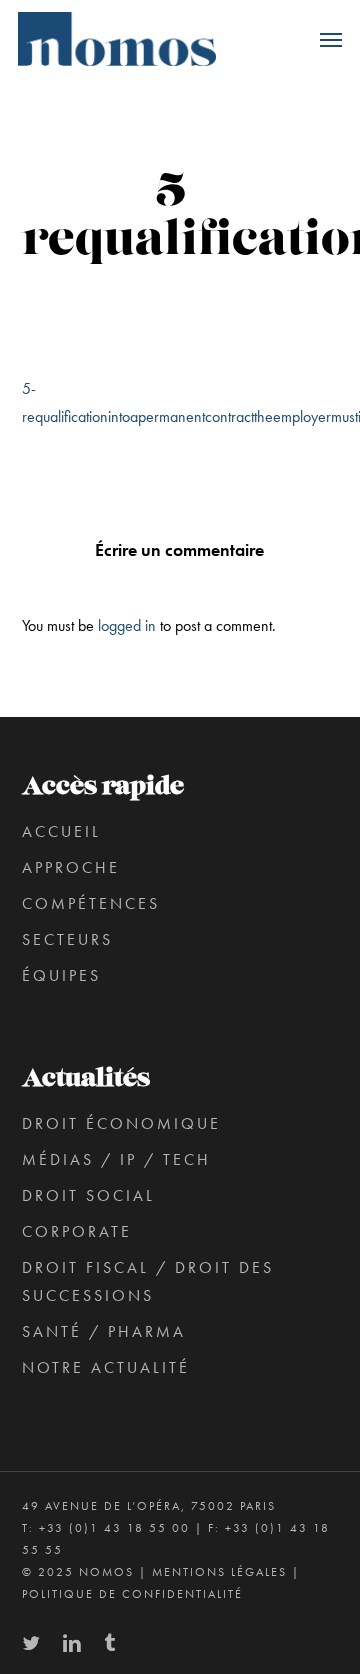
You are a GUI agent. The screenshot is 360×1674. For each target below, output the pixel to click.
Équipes (61, 975)
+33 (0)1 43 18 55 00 (114, 1528)
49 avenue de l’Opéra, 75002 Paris (149, 1506)
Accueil (61, 831)
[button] (331, 39)
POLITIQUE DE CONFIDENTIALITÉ (132, 1594)
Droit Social (88, 1195)
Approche (71, 867)
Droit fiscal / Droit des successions (148, 1281)
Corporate (77, 1231)
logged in (127, 625)
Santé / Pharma (104, 1331)
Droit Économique (121, 1123)
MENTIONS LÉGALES (219, 1572)
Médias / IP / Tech (116, 1159)
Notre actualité (106, 1367)
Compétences (91, 903)
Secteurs (67, 939)
